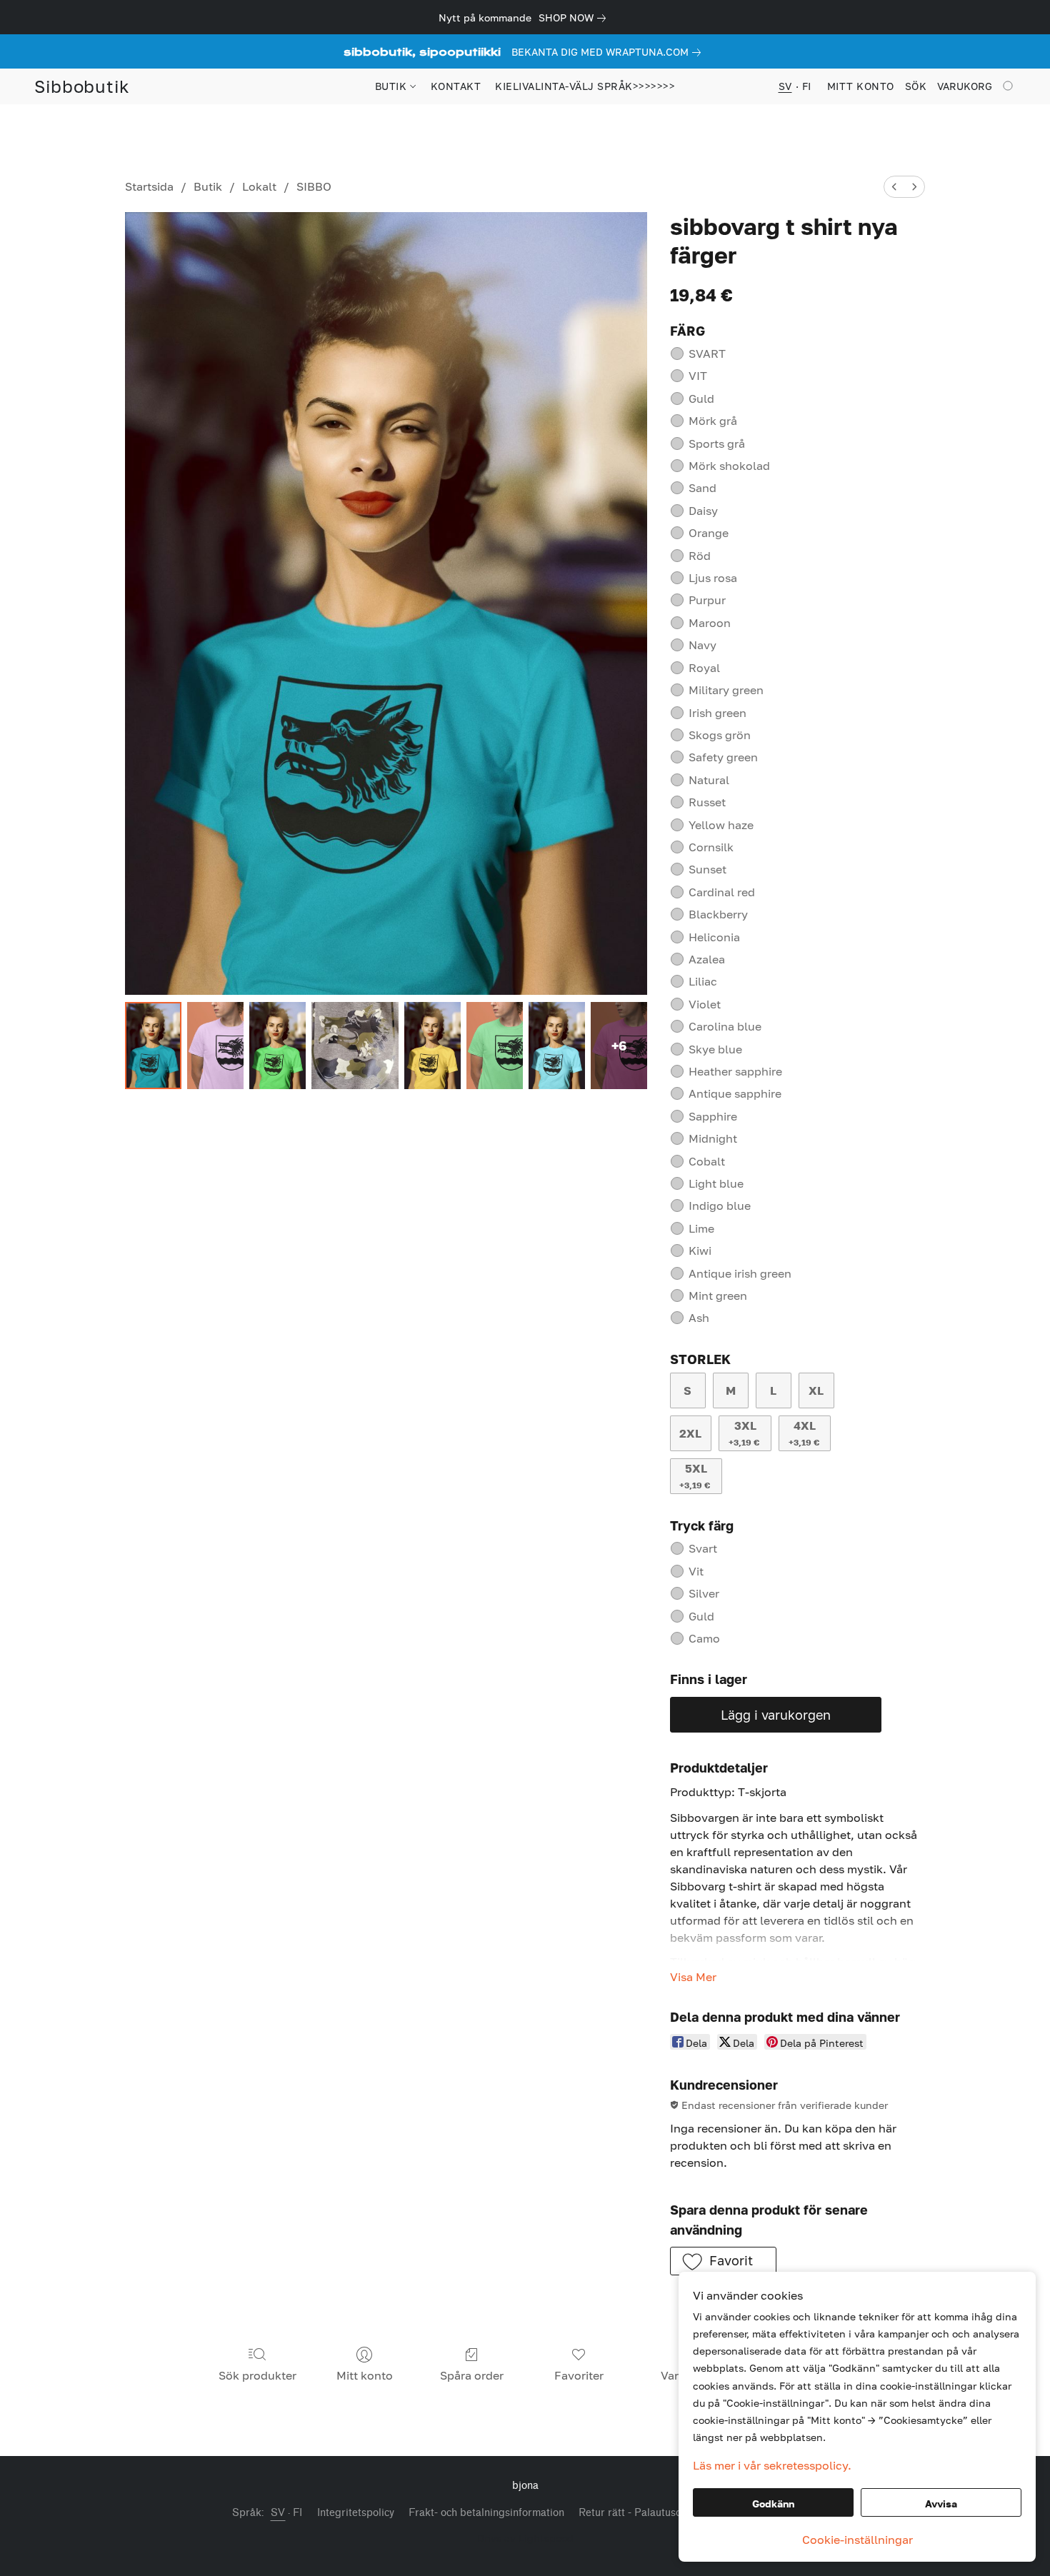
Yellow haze (721, 825)
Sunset (707, 869)
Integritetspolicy (356, 2513)
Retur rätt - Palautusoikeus (642, 2513)
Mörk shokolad (729, 466)
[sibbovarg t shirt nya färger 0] (153, 1046)
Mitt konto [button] (861, 86)
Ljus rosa (713, 578)
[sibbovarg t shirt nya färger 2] (277, 1046)
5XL (695, 1476)
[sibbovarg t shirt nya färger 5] (495, 1046)
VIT (698, 376)
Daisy (703, 511)
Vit (696, 1571)
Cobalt (707, 1161)
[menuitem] (894, 187)
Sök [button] (916, 86)
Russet (707, 802)
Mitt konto (365, 2375)
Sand (702, 488)
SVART (707, 354)
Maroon (710, 623)
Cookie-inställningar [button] (857, 2540)
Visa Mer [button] (693, 1977)
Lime (701, 1228)
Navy (702, 645)
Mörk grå (713, 421)
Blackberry (718, 914)
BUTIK (392, 86)
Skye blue (715, 1049)
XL (816, 1390)
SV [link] (278, 2513)
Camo (704, 1638)
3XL (744, 1433)
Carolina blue (725, 1026)
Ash (699, 1318)
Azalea (707, 959)
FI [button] (807, 86)
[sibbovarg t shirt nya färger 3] (355, 1046)
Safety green (723, 757)
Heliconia (714, 937)
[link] (575, 18)
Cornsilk (711, 847)
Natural (709, 780)
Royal (704, 668)
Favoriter (579, 2375)
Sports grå (717, 443)
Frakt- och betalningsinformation (486, 2513)
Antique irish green (740, 1273)
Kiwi (700, 1251)
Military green (726, 690)
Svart (703, 1548)
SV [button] (785, 86)
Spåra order (472, 2375)
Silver (704, 1593)
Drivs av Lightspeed (525, 2538)
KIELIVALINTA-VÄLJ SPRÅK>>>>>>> (585, 86)
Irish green (717, 713)
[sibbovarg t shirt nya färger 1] (215, 1046)
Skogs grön (720, 735)
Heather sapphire (735, 1071)
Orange (709, 533)
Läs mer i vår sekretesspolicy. (772, 2465)
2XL (690, 1433)
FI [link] (298, 2513)
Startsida (149, 186)
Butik (208, 186)
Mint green (718, 1295)
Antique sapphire (735, 1093)
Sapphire (713, 1116)
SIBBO (314, 186)
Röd (700, 556)
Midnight (713, 1138)
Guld (701, 399)
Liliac (703, 981)
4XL (804, 1433)
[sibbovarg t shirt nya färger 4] (432, 1046)
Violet (705, 1004)
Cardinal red (722, 892)
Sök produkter (257, 2375)
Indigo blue (720, 1206)
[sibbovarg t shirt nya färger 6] (557, 1046)
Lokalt (259, 186)
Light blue (716, 1183)
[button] (82, 86)
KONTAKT (456, 86)
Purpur (707, 600)
